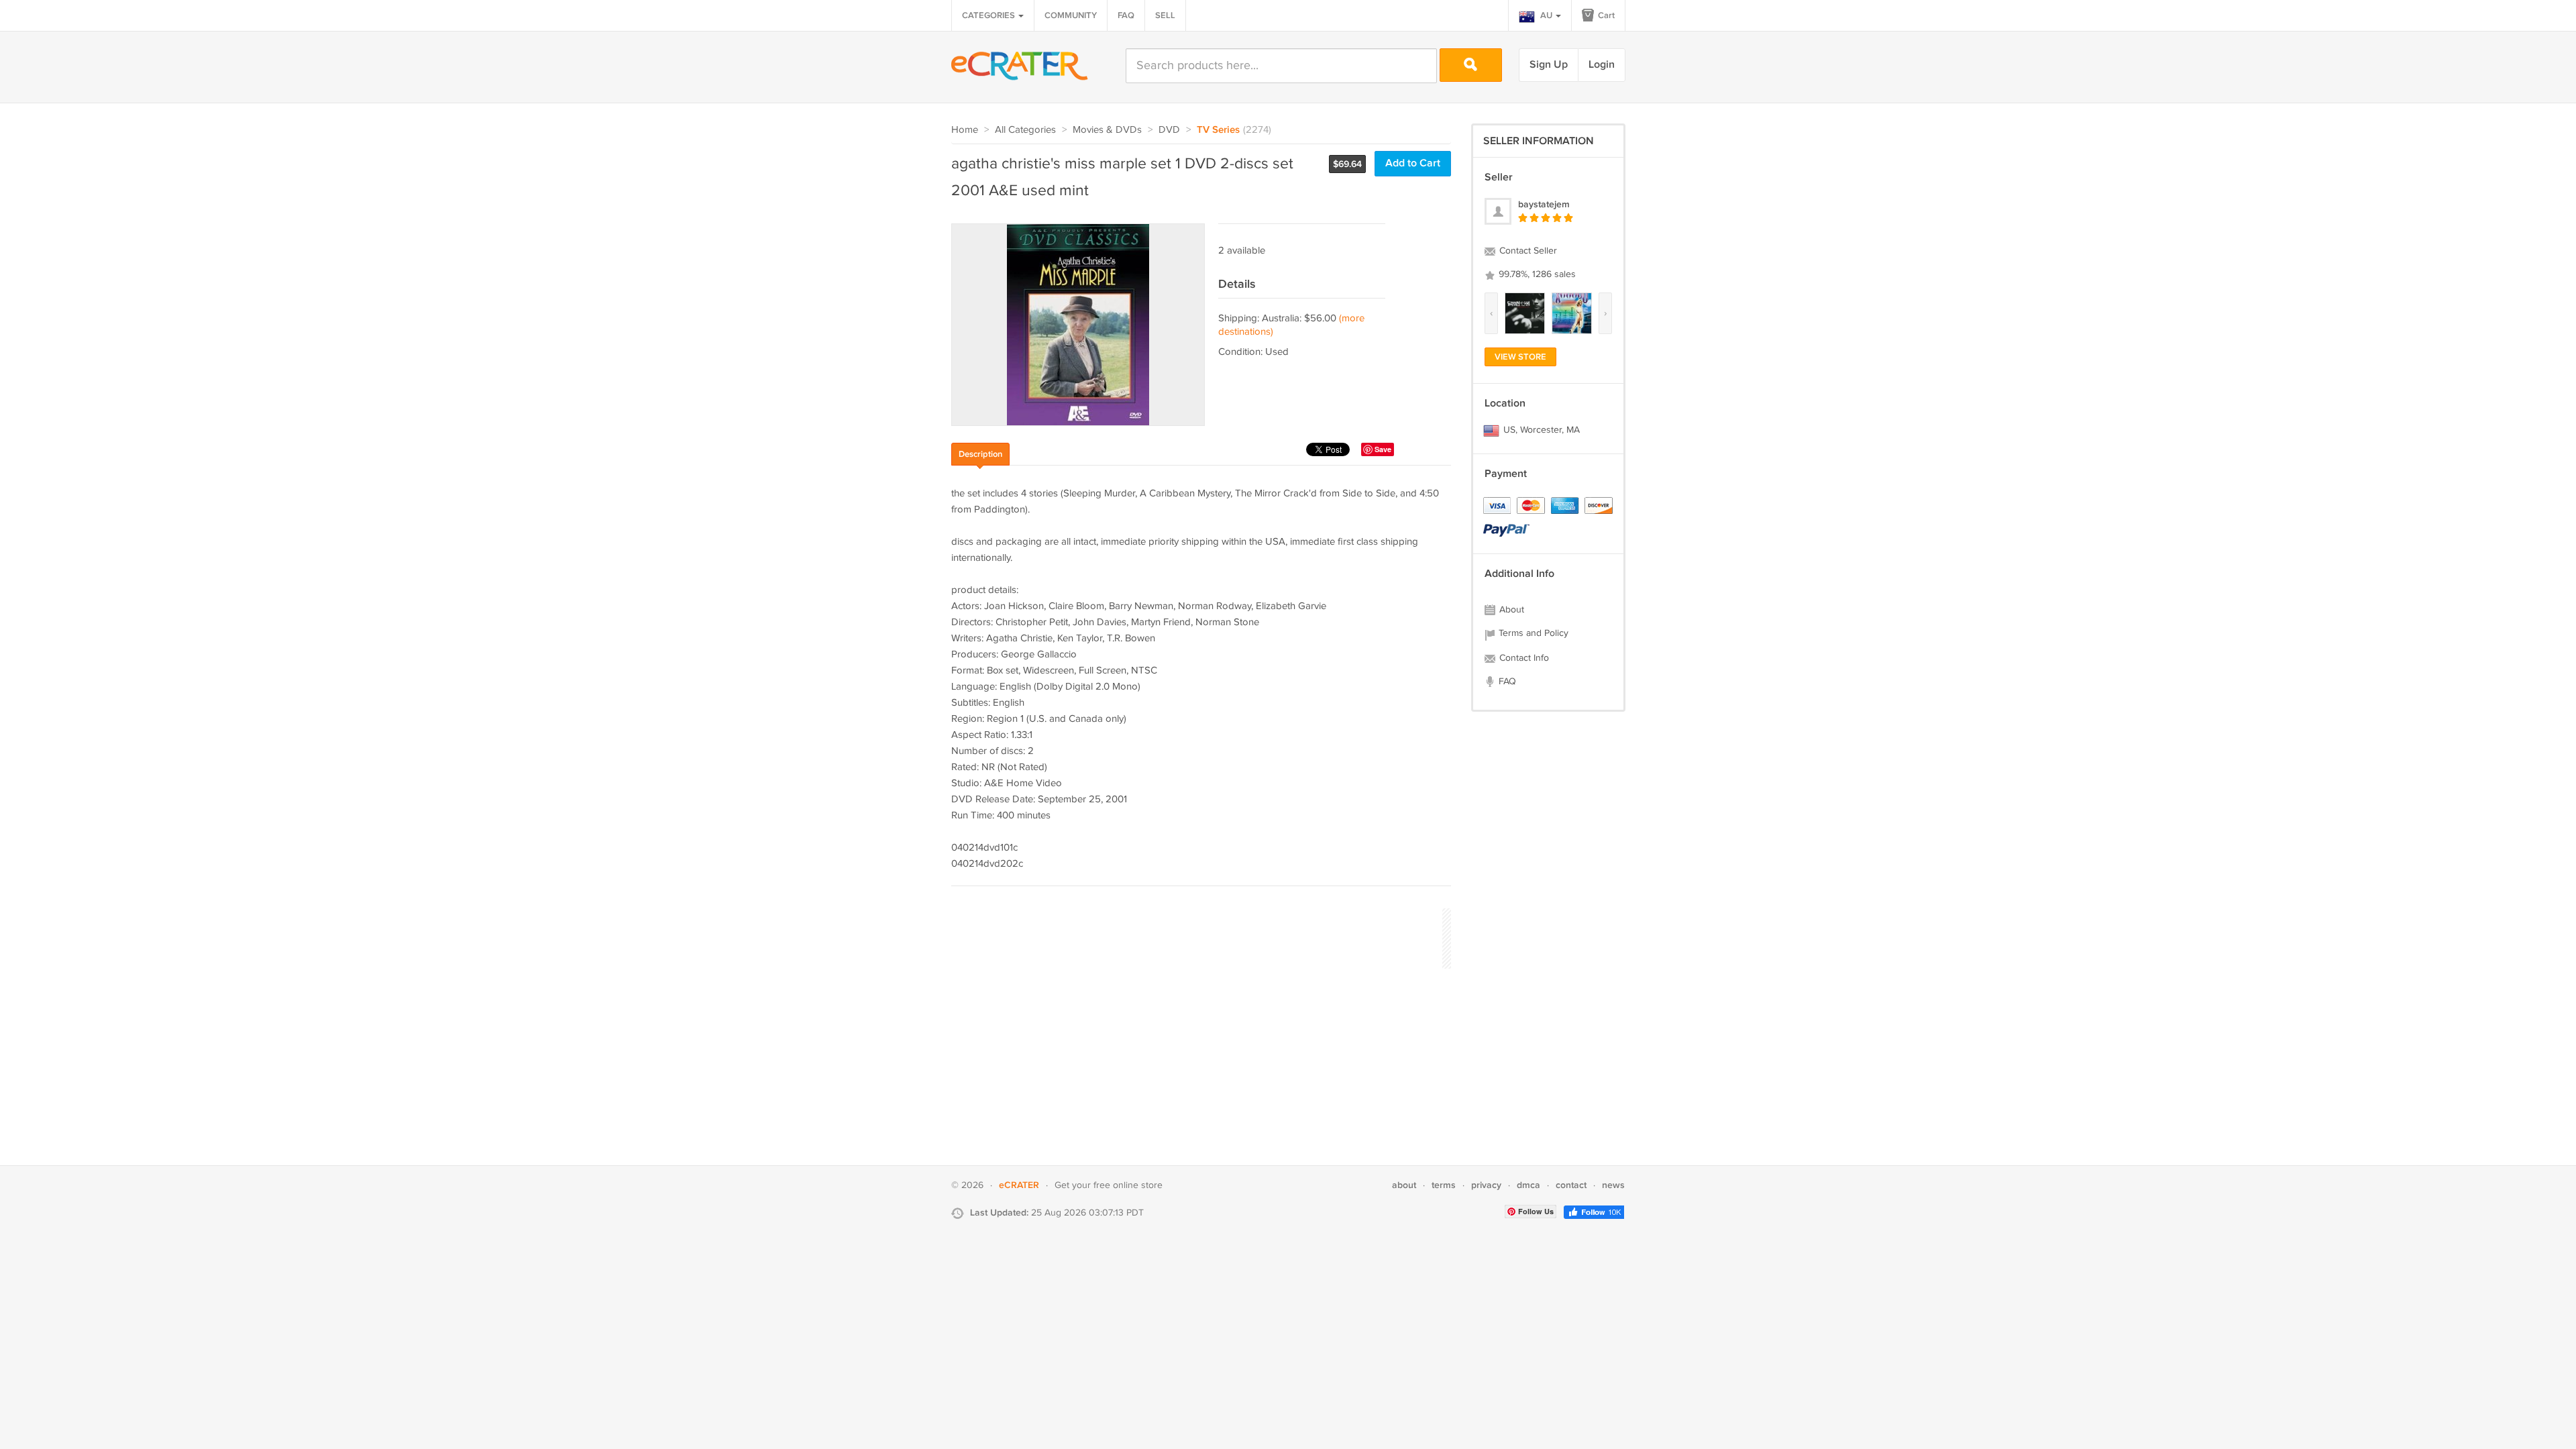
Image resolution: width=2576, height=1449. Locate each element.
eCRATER (1019, 1185)
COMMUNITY (1071, 15)
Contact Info (1523, 658)
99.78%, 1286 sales (1536, 274)
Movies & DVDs (1107, 130)
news (1613, 1185)
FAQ (1126, 15)
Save (1383, 449)
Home (965, 130)
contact (1571, 1185)
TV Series (1218, 130)
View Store (1520, 357)
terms (1444, 1185)
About (1510, 610)
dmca (1528, 1185)
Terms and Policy (1532, 633)
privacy (1486, 1185)
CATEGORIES (989, 15)
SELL (1165, 15)
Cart (1605, 15)
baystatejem (1544, 204)
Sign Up (1549, 65)
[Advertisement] (1195, 936)
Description (980, 454)
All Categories (1025, 130)
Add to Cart (1413, 163)
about (1404, 1185)
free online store (1128, 1185)
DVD (1169, 130)
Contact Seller (1527, 251)
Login (1602, 65)
